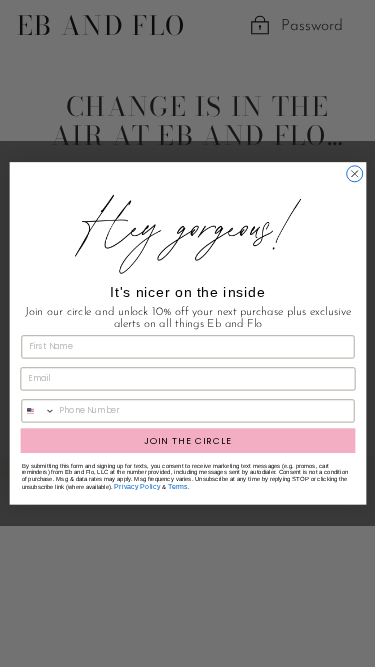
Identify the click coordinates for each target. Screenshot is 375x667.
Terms (178, 487)
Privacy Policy (137, 487)
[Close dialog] (354, 174)
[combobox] (37, 411)
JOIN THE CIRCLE (188, 440)
